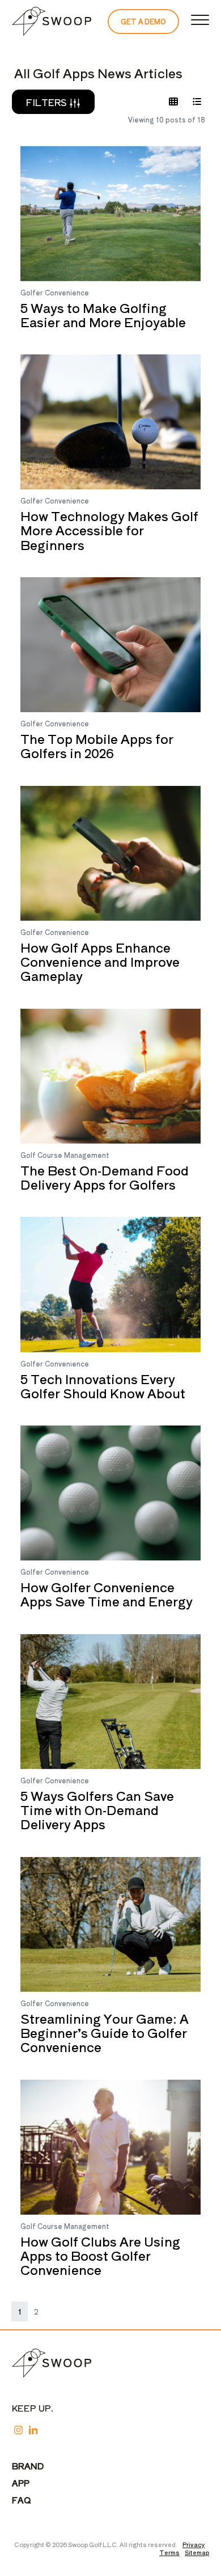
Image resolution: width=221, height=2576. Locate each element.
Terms (169, 2552)
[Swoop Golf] (52, 22)
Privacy (194, 2544)
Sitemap (197, 2552)
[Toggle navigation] (200, 22)
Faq (22, 2500)
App (21, 2483)
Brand (28, 2466)
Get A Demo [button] (143, 21)
